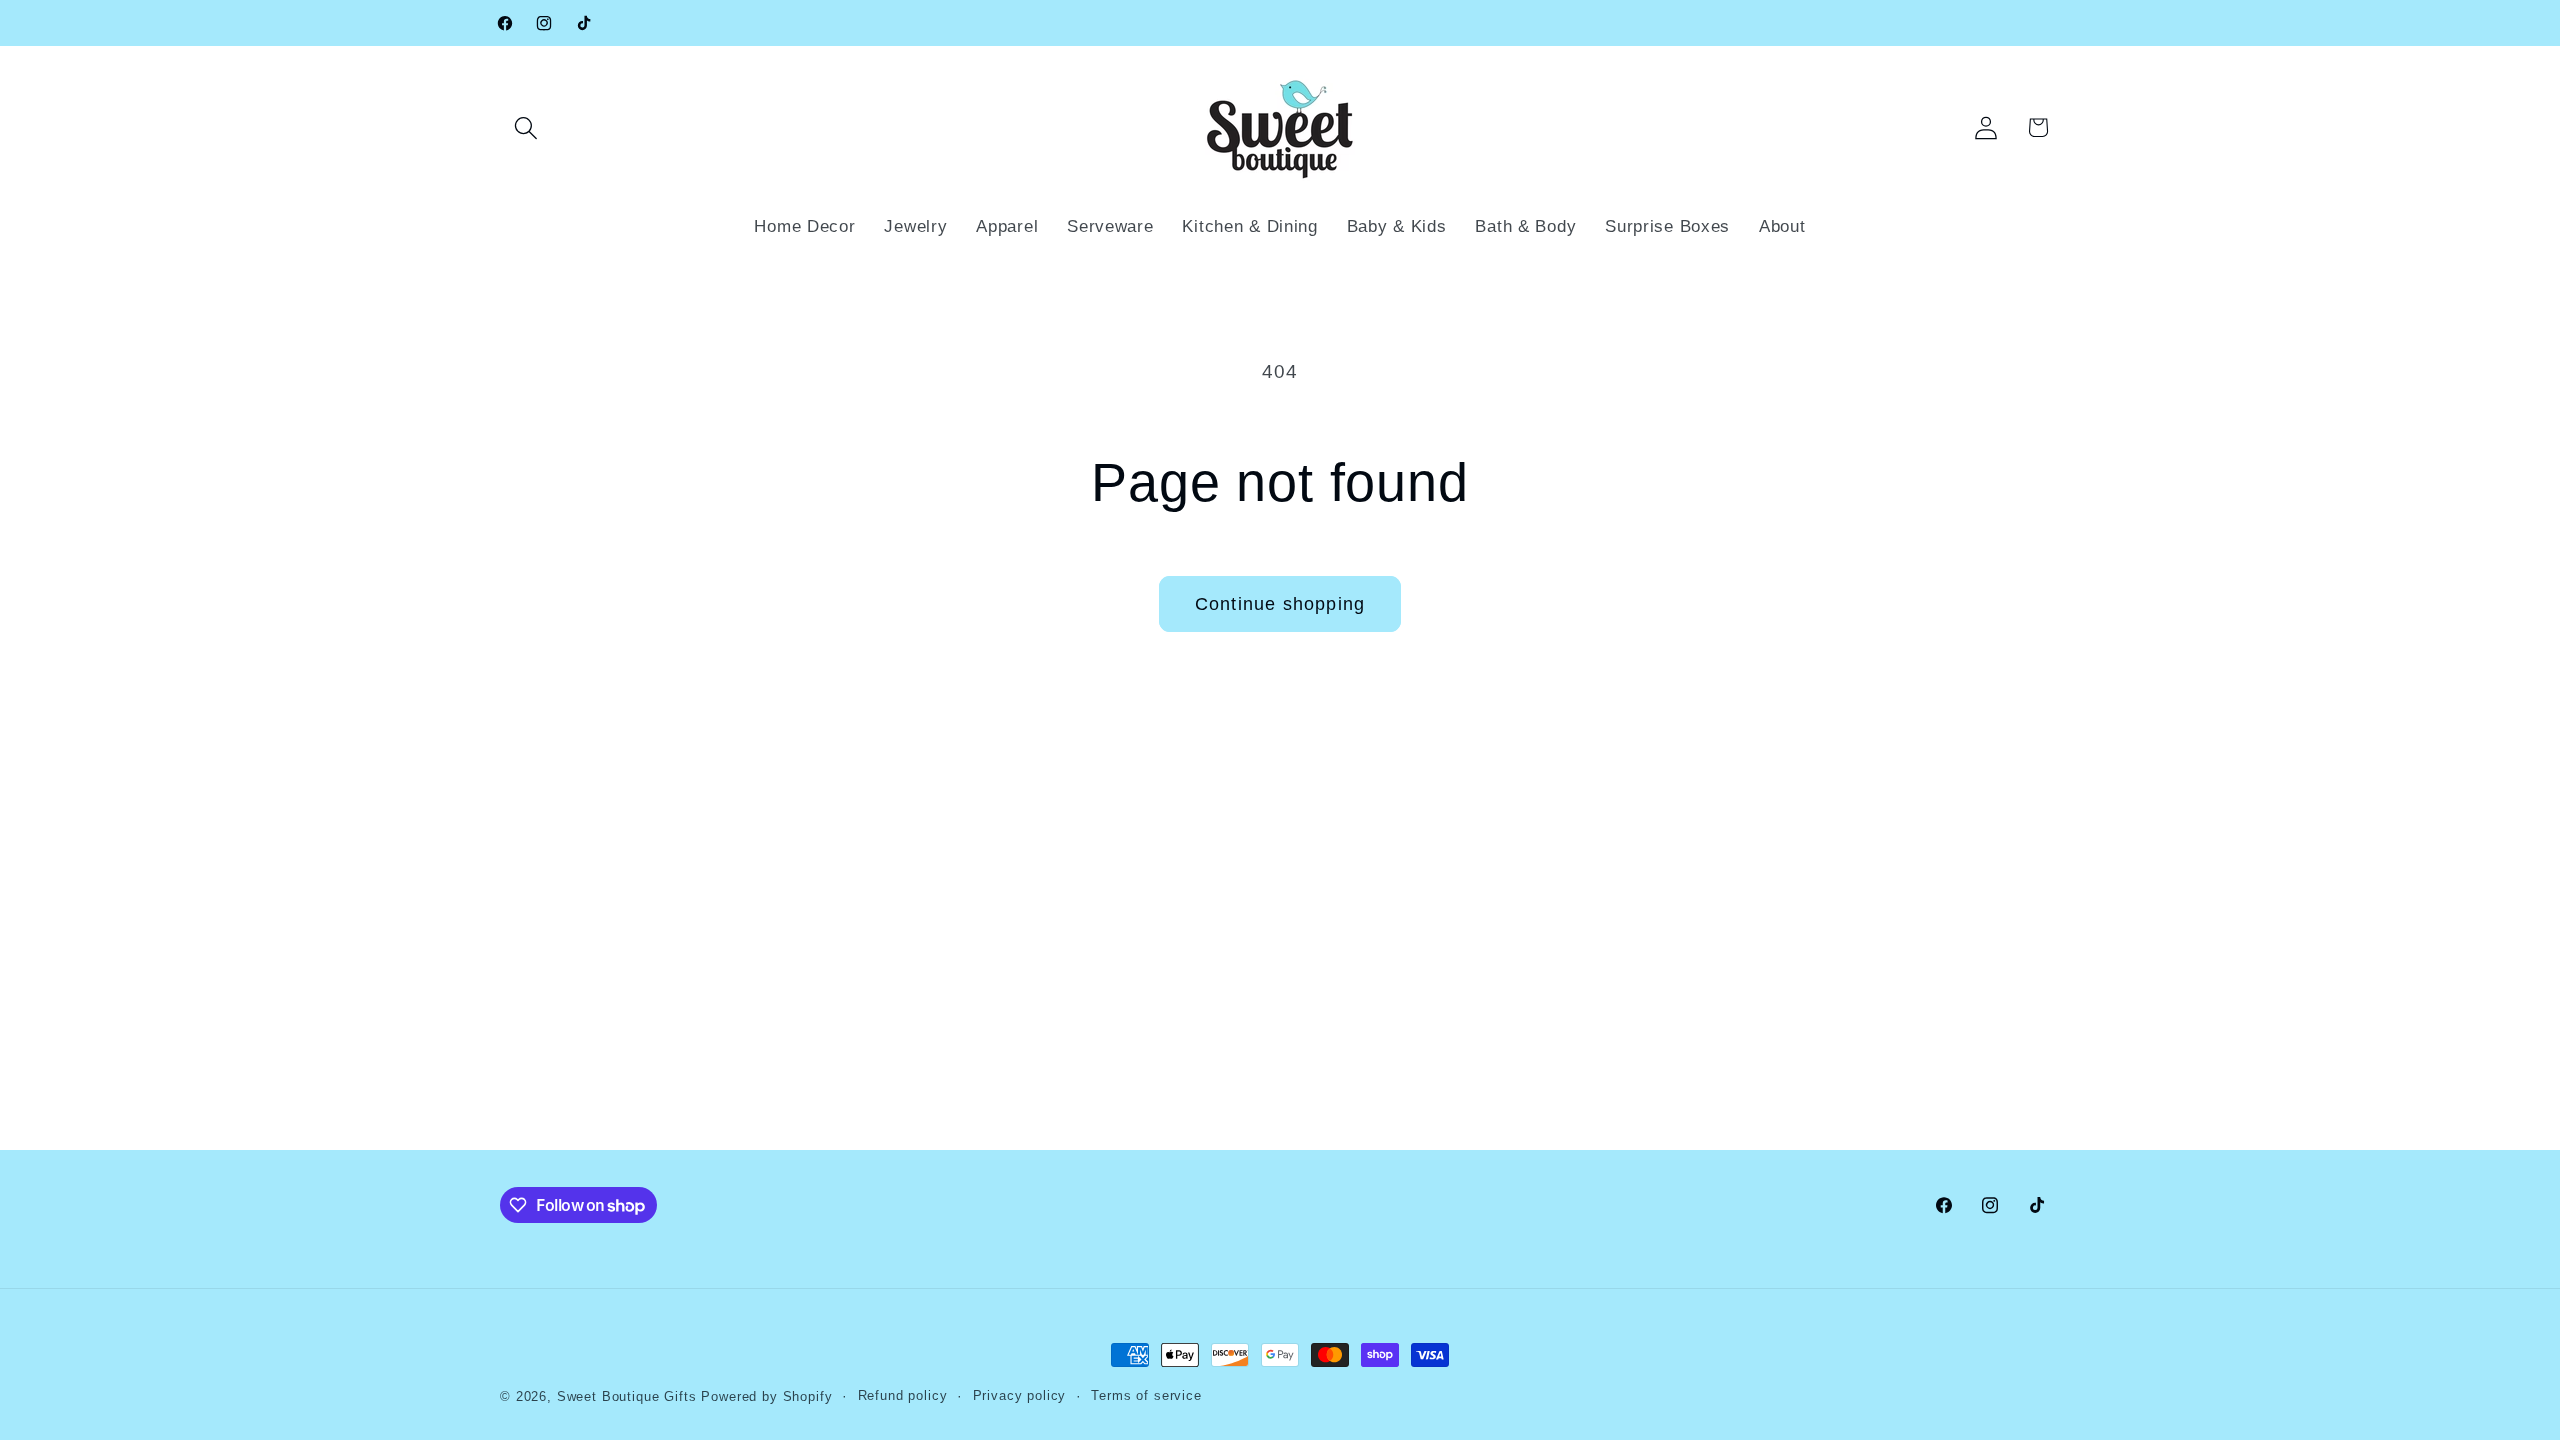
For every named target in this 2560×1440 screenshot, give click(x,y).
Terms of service (1146, 1395)
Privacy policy (1020, 1395)
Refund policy (903, 1395)
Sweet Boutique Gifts (627, 1396)
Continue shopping (1280, 604)
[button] (526, 127)
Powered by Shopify (766, 1396)
